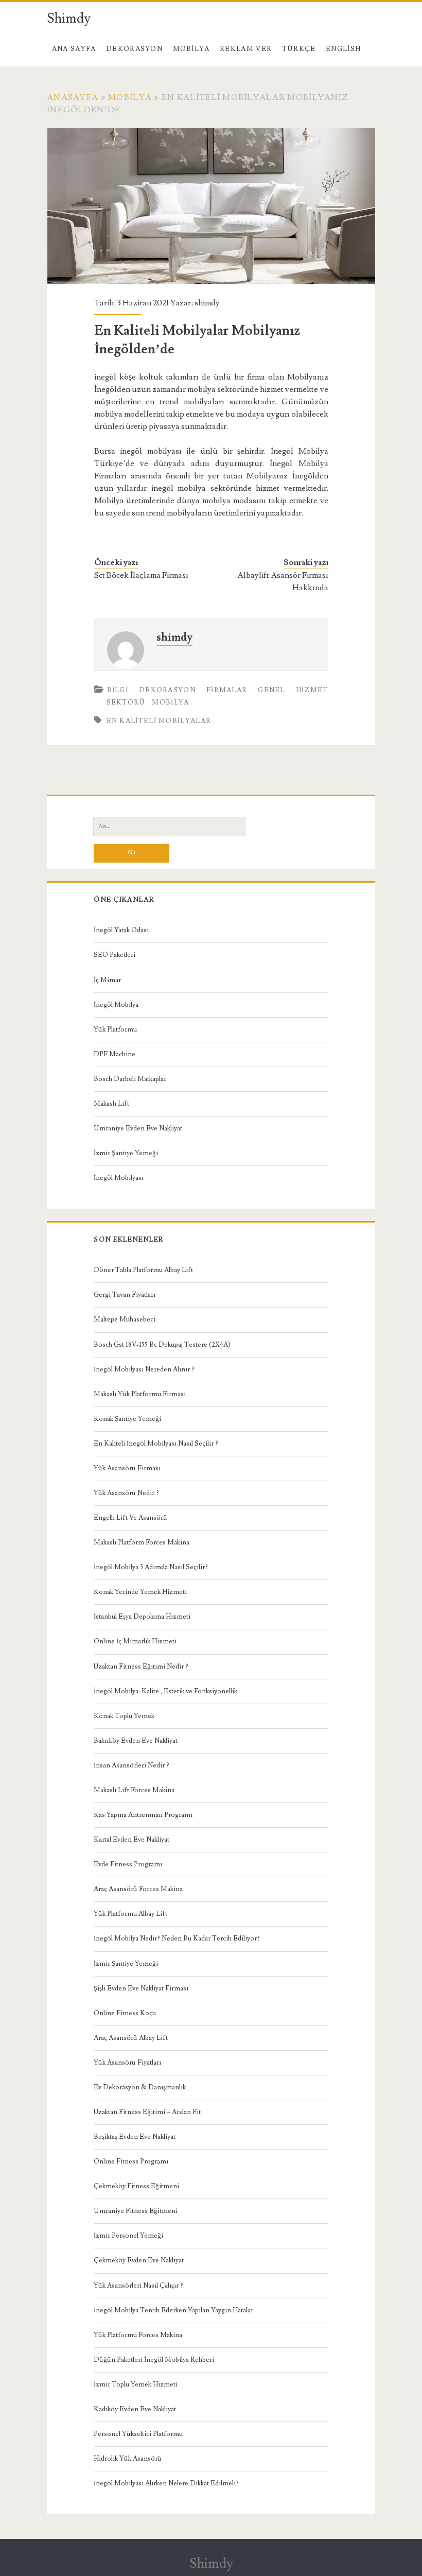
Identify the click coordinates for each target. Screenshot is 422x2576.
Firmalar (227, 690)
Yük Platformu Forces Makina (138, 2335)
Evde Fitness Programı (128, 1864)
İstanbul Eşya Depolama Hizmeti (142, 1617)
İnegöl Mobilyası (119, 1178)
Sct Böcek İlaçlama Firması (141, 575)
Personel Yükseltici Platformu (138, 2434)
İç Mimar (107, 980)
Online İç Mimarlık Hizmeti (135, 1641)
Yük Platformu (115, 1029)
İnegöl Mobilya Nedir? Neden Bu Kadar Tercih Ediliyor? (177, 1938)
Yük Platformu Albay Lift (130, 1914)
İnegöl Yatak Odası (121, 930)
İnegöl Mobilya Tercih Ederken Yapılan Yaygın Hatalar (173, 2310)
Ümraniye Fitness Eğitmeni (136, 2211)
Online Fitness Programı (131, 2161)
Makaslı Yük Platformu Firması (140, 1394)
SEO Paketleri (115, 955)
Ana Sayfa (74, 49)
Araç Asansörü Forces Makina (138, 1889)
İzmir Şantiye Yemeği (126, 1153)
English (343, 49)
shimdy (207, 303)
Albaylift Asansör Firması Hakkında (283, 581)
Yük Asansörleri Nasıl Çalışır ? (138, 2286)
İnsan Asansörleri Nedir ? (131, 1765)
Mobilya (191, 49)
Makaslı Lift (111, 1104)
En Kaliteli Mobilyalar (159, 721)
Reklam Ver (246, 49)
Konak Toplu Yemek (124, 1716)
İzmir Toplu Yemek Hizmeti (136, 2384)
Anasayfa (73, 97)
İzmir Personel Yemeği (128, 2236)
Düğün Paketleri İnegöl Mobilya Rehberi (154, 2360)
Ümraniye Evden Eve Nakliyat (138, 1128)
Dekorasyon (134, 49)
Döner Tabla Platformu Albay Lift (143, 1270)
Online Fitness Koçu (125, 2013)
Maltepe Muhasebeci (125, 1319)
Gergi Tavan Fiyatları (125, 1295)
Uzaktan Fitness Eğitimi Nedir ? (141, 1667)
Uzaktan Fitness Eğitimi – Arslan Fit (147, 2112)
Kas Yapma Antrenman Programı (143, 1815)
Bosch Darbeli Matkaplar (130, 1079)
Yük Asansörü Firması (127, 1468)
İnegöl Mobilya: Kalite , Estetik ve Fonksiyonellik (165, 1691)
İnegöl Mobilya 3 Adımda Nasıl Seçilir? (151, 1567)
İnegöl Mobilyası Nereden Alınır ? (144, 1369)
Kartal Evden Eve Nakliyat (131, 1840)
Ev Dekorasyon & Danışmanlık (140, 2087)
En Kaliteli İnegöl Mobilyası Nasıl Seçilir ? (156, 1444)
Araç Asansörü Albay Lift (131, 2038)
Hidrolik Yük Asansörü (128, 2459)
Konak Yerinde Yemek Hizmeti (140, 1592)
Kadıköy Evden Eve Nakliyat (135, 2409)
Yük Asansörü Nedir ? (126, 1493)
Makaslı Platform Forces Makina (142, 1542)
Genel (271, 690)
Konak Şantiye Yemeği (127, 1419)
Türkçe (299, 49)
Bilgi (118, 690)
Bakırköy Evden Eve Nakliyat (136, 1741)
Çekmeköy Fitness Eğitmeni (136, 2186)
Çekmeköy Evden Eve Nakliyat (139, 2260)
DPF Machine (115, 1054)
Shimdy (69, 19)
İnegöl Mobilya (116, 1005)
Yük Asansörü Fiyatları (127, 2063)
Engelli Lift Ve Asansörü (130, 1518)
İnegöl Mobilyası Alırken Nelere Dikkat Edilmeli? (166, 2483)
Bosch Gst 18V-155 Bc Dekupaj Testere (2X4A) (162, 1345)
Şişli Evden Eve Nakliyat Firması (141, 1988)
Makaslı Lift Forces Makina (134, 1790)
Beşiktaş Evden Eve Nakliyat (135, 2137)
